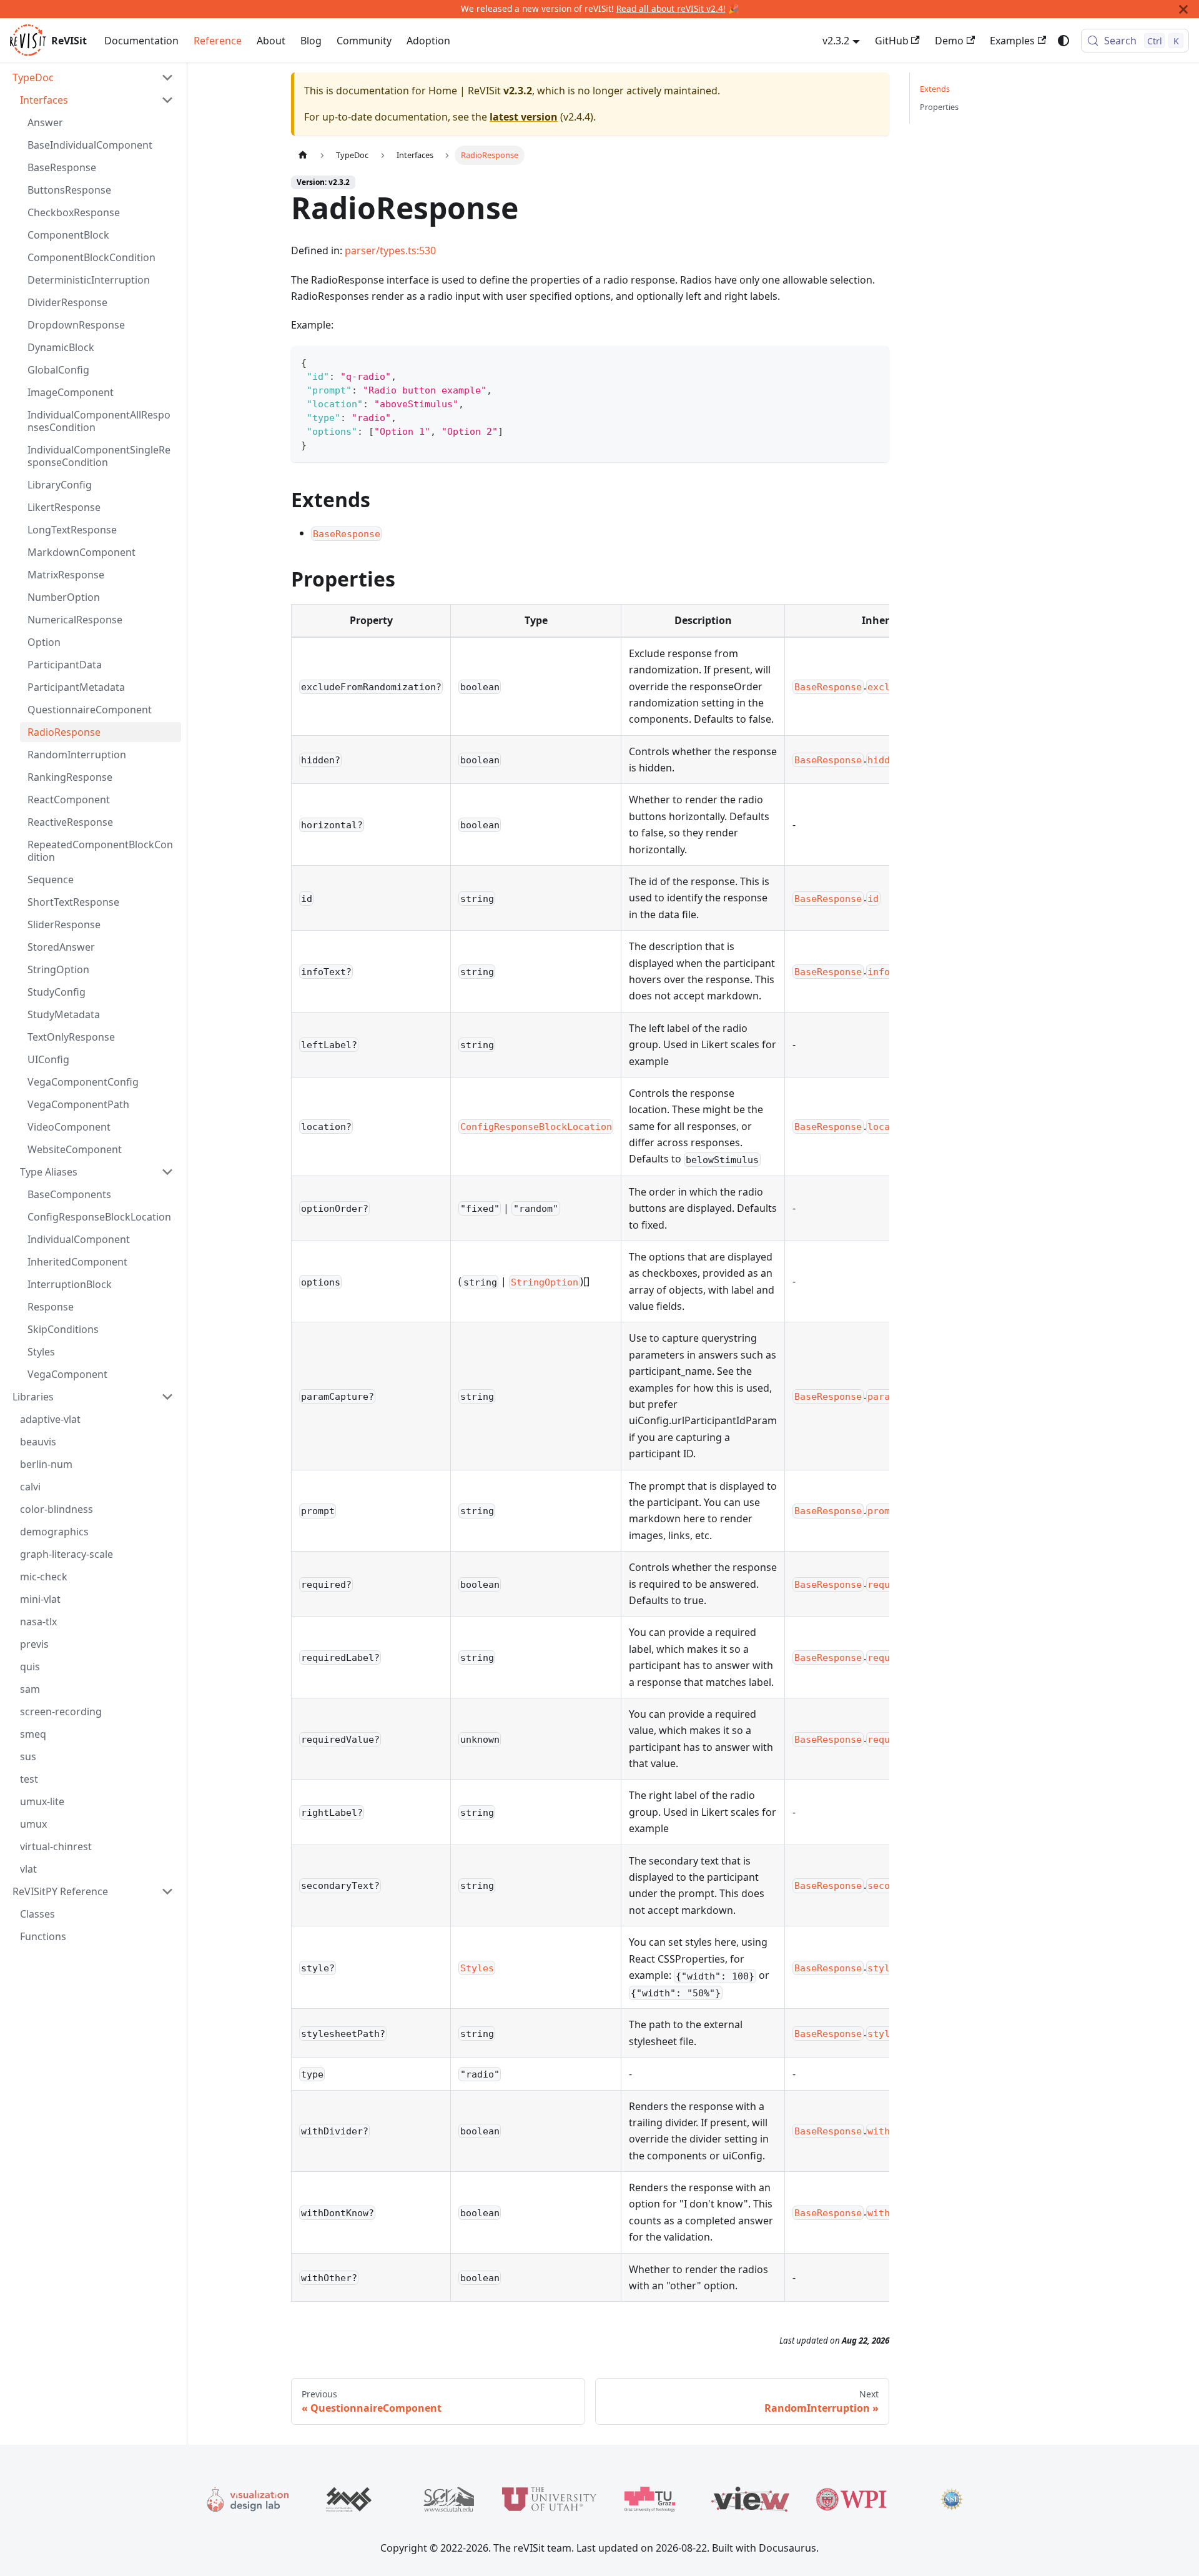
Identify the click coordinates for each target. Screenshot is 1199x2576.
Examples (1012, 41)
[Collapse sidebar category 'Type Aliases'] (167, 1172)
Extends (935, 89)
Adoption (428, 41)
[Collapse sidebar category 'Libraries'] (167, 1397)
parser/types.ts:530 (390, 250)
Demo (949, 41)
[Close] (1183, 9)
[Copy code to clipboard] (874, 361)
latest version (524, 117)
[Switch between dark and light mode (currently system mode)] (1063, 41)
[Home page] (303, 155)
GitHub (892, 41)
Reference (218, 41)
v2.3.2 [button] (836, 41)
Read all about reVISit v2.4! (671, 8)
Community (364, 41)
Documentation (141, 41)
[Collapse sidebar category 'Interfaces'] (167, 100)
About (271, 41)
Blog (311, 41)
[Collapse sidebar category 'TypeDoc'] (167, 77)
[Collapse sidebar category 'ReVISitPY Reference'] (167, 1891)
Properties (939, 107)
